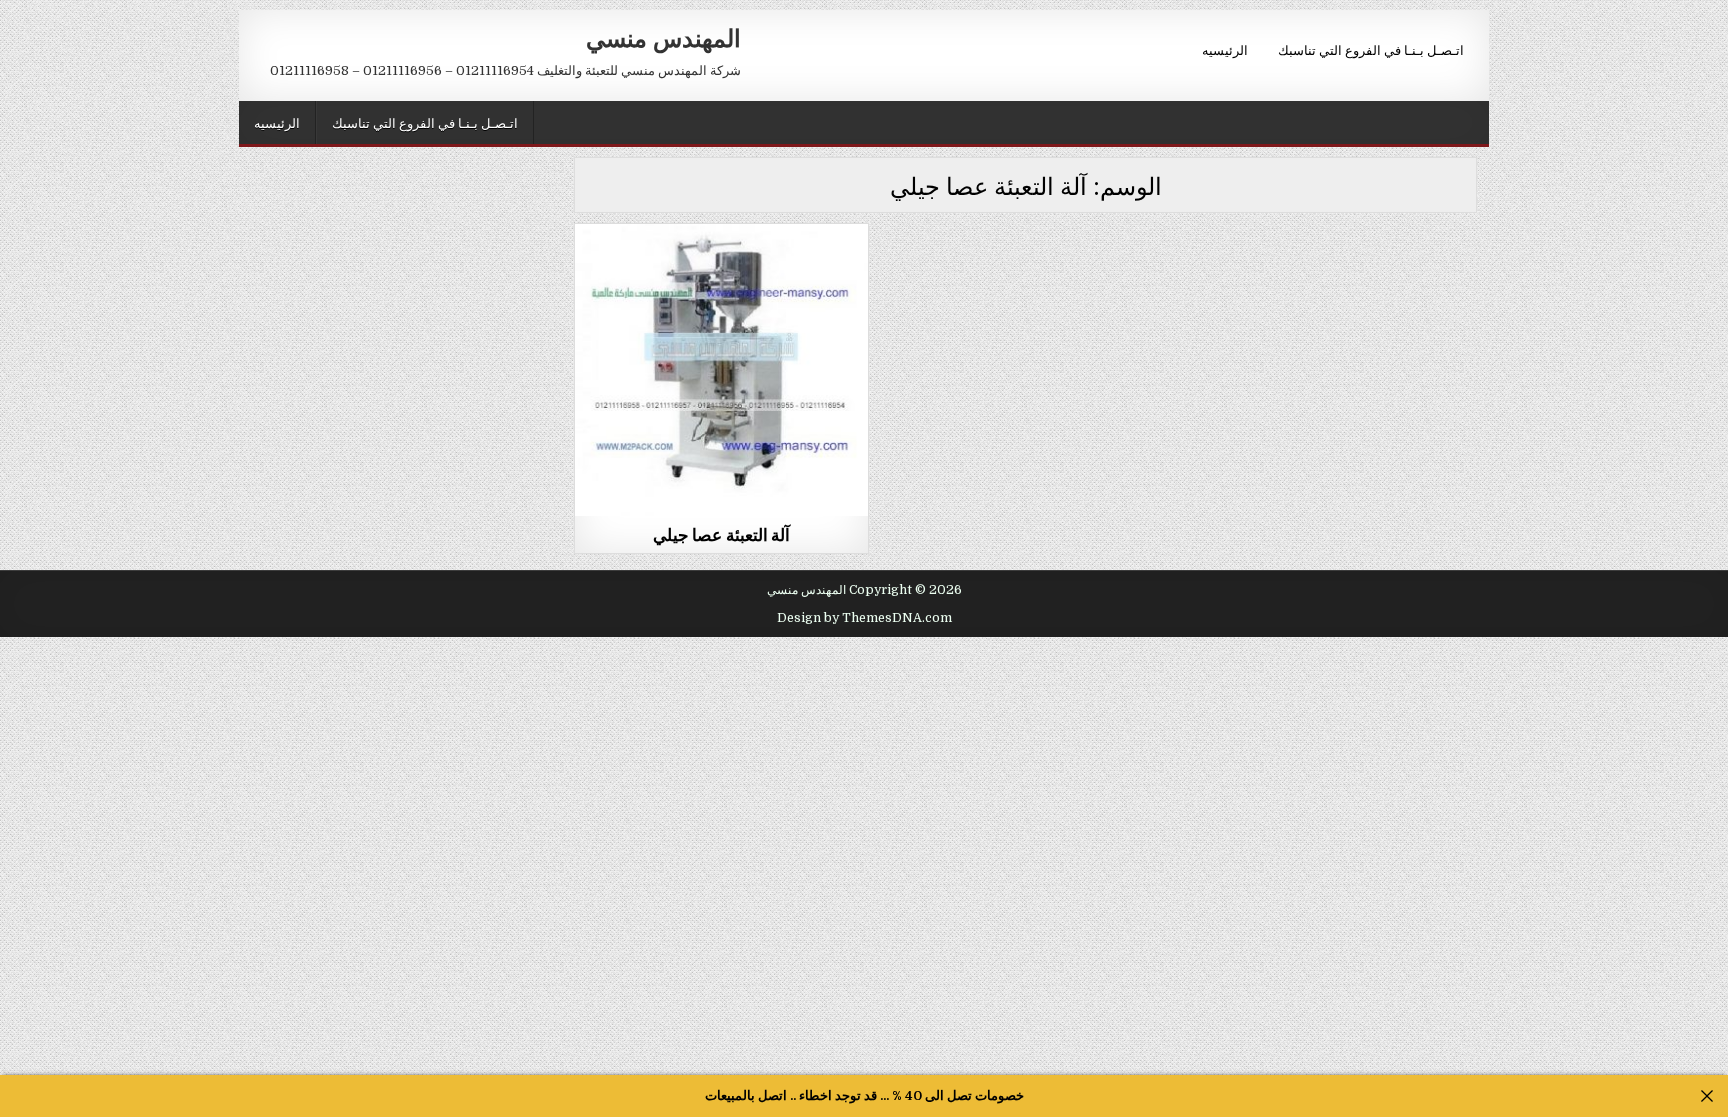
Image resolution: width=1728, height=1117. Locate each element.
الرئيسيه (1225, 49)
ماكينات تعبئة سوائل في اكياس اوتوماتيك (722, 272)
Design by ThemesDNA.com (864, 618)
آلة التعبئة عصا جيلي (722, 534)
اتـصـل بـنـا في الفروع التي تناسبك (1371, 49)
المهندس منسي (663, 37)
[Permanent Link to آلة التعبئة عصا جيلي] (721, 370)
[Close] (1707, 1096)
